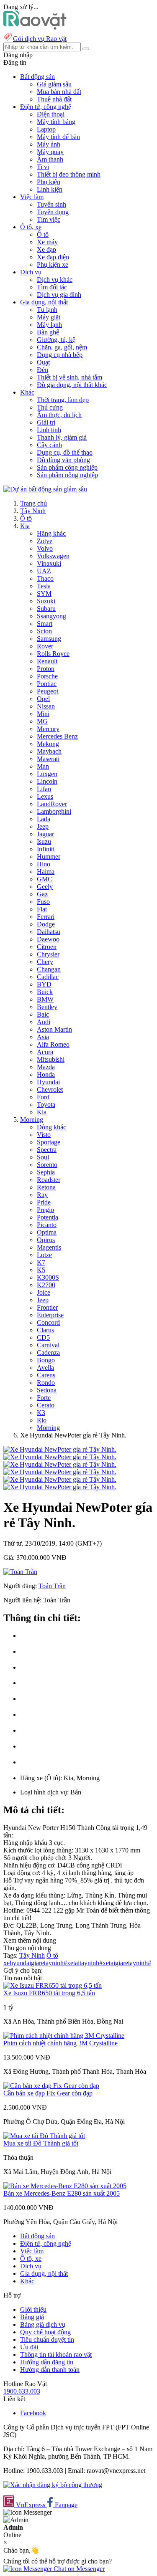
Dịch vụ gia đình (59, 295)
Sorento (47, 1165)
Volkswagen (53, 556)
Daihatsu (49, 932)
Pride (44, 1202)
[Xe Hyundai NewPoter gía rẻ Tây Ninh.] (60, 1449)
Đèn (42, 370)
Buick (45, 992)
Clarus (45, 1330)
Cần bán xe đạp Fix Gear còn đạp (48, 2093)
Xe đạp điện (53, 257)
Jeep (43, 826)
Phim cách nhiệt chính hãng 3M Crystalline (60, 2043)
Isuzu (44, 841)
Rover (45, 646)
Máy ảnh (49, 144)
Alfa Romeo (53, 1044)
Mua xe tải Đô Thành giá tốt (41, 2143)
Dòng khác (51, 1127)
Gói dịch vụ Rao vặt (40, 39)
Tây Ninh (33, 511)
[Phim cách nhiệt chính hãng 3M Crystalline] (64, 2036)
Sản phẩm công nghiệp (67, 467)
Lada (44, 819)
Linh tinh (49, 430)
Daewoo (48, 939)
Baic (43, 1014)
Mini (43, 714)
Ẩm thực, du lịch (59, 415)
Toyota (46, 1105)
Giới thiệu (33, 2309)
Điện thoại (51, 114)
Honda (46, 1074)
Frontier (47, 1307)
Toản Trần (52, 1586)
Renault (47, 661)
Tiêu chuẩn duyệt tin (47, 2339)
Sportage (49, 1142)
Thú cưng (50, 407)
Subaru (46, 609)
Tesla (44, 586)
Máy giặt (49, 317)
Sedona (47, 1390)
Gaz (42, 894)
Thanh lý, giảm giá (62, 437)
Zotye (45, 541)
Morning (32, 1120)
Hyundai (48, 1082)
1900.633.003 (22, 2391)
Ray (42, 1195)
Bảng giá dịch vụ (43, 2324)
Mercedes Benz (57, 736)
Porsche (47, 676)
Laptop (46, 129)
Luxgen (47, 774)
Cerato (46, 1405)
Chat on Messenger (78, 2569)
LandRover (52, 804)
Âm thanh (50, 159)
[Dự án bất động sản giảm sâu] (45, 489)
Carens (46, 1375)
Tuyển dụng (53, 212)
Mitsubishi (51, 1059)
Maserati (48, 759)
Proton (46, 669)
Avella (45, 1368)
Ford (43, 1097)
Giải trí (46, 422)
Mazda (46, 1067)
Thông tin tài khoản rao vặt (56, 2355)
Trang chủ (33, 503)
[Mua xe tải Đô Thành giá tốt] (44, 2136)
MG (42, 721)
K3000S (48, 1277)
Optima (47, 1232)
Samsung (49, 639)
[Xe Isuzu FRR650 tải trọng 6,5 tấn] (53, 1985)
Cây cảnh (49, 445)
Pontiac (47, 684)
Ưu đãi (29, 2347)
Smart (45, 624)
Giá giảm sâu (54, 84)
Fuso (43, 902)
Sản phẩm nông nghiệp (67, 475)
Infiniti (46, 849)
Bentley (47, 1007)
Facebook (33, 2413)
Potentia (48, 1217)
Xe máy (47, 242)
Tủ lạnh (47, 310)
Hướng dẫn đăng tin (47, 2362)
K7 (41, 1262)
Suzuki (46, 601)
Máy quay (50, 152)
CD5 (43, 1337)
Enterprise (50, 1315)
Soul (43, 1157)
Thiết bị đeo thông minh (69, 174)
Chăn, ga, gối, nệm (62, 347)
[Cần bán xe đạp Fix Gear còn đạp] (51, 2086)
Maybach (49, 751)
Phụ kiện (49, 182)
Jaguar (45, 834)
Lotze (44, 1255)
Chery (45, 962)
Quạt (43, 362)
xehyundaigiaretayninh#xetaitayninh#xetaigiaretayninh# (77, 1963)
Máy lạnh (49, 325)
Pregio (45, 1210)
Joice (44, 1292)
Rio (42, 1420)
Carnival (48, 1345)
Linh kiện (50, 189)
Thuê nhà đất (54, 99)
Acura (45, 1052)
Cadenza (48, 1353)
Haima (46, 872)
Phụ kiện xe (53, 264)
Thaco (45, 578)
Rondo (46, 1383)
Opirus (46, 1240)
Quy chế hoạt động (45, 2332)
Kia (25, 526)
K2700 (46, 1285)
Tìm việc (49, 219)
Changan (49, 969)
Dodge (46, 924)
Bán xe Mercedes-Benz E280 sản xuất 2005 (62, 2193)
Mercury (48, 729)
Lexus (45, 796)
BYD (44, 984)
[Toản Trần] (20, 1572)
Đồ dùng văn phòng (63, 460)
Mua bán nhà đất (59, 92)
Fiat (42, 909)
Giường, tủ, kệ (56, 340)
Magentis (49, 1247)
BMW (45, 999)
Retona (46, 1187)
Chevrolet (50, 1089)
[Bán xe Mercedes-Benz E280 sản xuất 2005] (65, 2186)
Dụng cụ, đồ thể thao (65, 452)
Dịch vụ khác (55, 280)
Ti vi (43, 167)
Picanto (47, 1225)
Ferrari (46, 917)
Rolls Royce (53, 654)
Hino (44, 864)
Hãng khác (51, 533)
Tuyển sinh (51, 204)
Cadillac (48, 977)
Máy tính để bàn (58, 137)
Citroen (47, 947)
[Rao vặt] (35, 27)
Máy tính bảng (56, 122)
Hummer (49, 857)
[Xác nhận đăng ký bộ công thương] (53, 2485)
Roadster (49, 1180)
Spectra (47, 1150)
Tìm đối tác (52, 287)
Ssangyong (51, 616)
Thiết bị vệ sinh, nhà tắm (69, 377)
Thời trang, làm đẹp (63, 400)
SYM (44, 593)
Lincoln (47, 781)
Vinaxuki (49, 563)
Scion (44, 631)
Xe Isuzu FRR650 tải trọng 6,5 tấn (49, 1993)
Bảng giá (32, 2317)
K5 (41, 1270)
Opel (43, 699)
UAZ (44, 571)
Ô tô (43, 234)
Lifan (44, 789)
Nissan (46, 706)
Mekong (48, 744)
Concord (48, 1322)
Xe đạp (46, 249)
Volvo (45, 548)
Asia (43, 1037)
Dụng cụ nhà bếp (60, 355)
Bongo (46, 1360)
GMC (45, 879)
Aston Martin (54, 1029)
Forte (44, 1398)
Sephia (46, 1172)
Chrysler (48, 954)
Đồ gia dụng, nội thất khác (72, 385)
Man (43, 766)
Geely (45, 887)
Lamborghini (54, 811)
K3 (41, 1413)
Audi (44, 1022)
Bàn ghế (48, 332)
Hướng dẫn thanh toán (50, 2370)
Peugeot (48, 691)
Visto (44, 1135)
